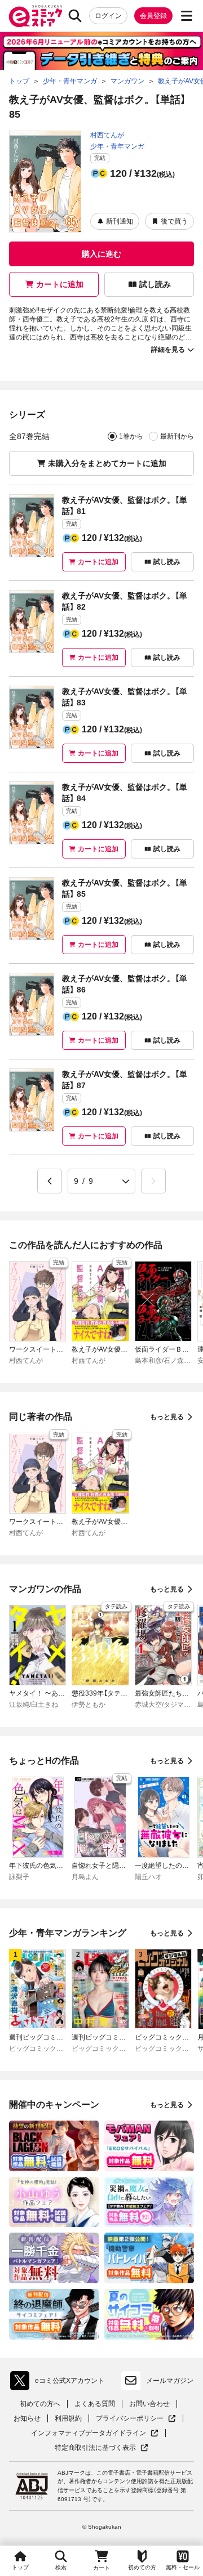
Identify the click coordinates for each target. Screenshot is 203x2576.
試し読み (155, 284)
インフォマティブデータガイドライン (89, 2433)
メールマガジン (170, 2381)
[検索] (75, 16)
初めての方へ (40, 2404)
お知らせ (27, 2418)
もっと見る (167, 1417)
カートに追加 (60, 284)
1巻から (131, 436)
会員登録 (153, 16)
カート (101, 2568)
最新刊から (177, 436)
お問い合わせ (149, 2404)
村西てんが (107, 135)
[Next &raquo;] (153, 1181)
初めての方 (142, 2567)
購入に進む (101, 254)
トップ (20, 2567)
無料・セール (183, 2567)
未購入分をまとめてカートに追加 (107, 463)
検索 (61, 2567)
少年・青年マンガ (117, 146)
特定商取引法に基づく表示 (101, 2448)
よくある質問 (95, 2404)
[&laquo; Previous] (50, 1181)
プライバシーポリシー (136, 2419)
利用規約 (68, 2418)
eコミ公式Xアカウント (60, 2383)
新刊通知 (120, 221)
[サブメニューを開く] (187, 16)
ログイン (108, 16)
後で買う (174, 221)
